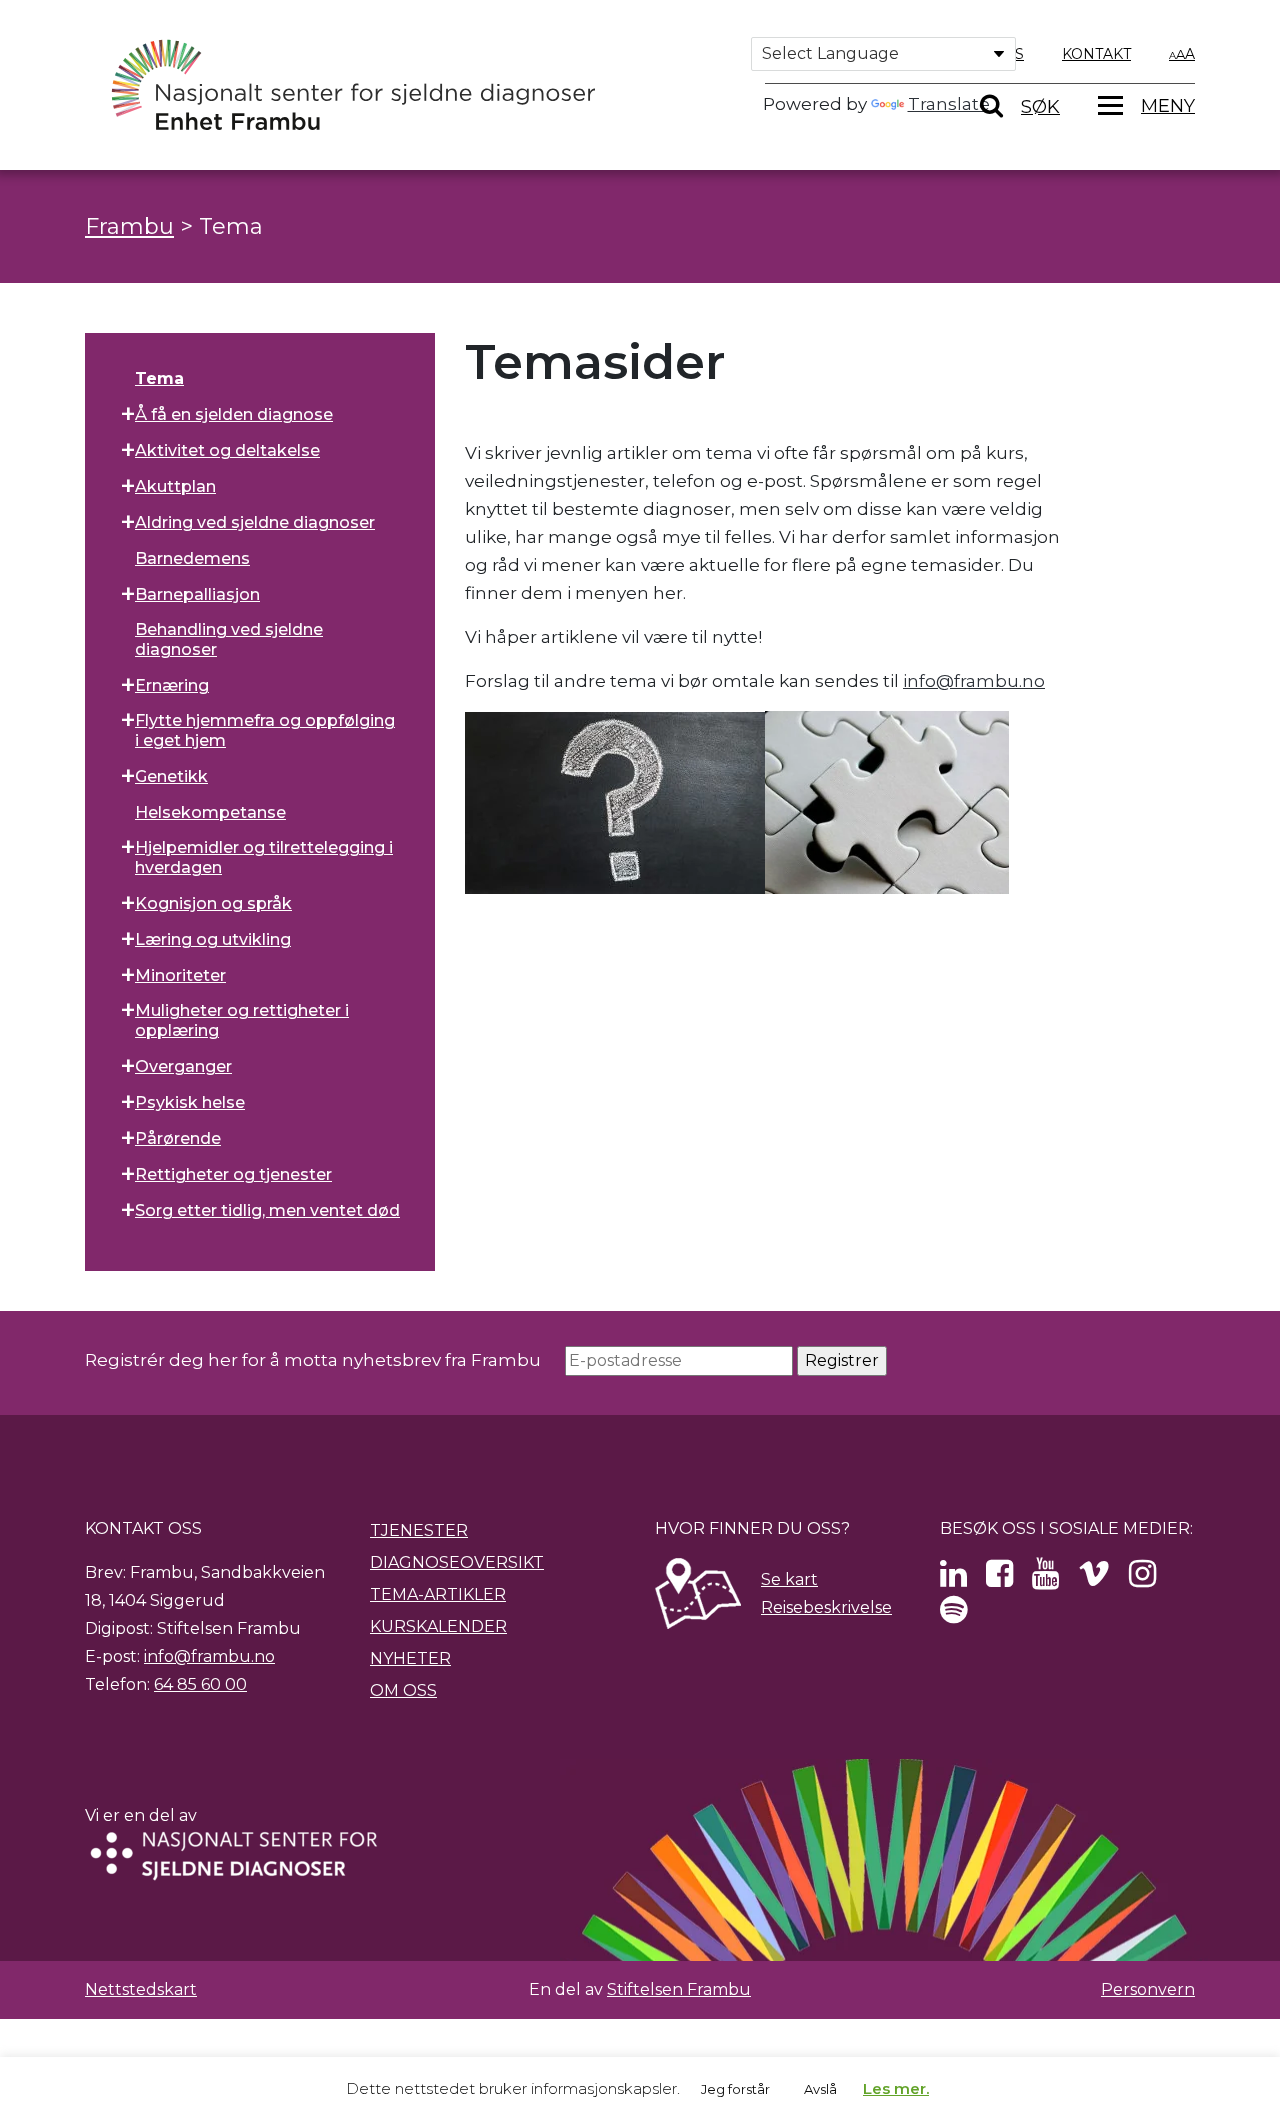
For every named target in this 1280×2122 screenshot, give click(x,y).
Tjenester (419, 1530)
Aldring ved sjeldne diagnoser (255, 522)
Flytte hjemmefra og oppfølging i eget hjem (265, 730)
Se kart (789, 1579)
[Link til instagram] (1142, 1579)
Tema (159, 378)
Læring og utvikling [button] (213, 939)
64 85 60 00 (200, 1684)
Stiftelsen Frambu (679, 1989)
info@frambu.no (974, 681)
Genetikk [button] (171, 776)
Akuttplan (175, 486)
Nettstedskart (141, 1989)
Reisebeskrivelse (826, 1607)
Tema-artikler (438, 1594)
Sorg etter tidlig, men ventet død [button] (267, 1210)
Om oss (403, 1690)
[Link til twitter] (953, 1579)
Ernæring (172, 685)
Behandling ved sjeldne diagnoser (229, 639)
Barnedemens (192, 558)
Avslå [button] (820, 2089)
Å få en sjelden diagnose (234, 414)
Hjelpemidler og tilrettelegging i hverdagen (264, 857)
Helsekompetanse (210, 812)
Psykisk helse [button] (190, 1102)
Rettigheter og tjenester (233, 1174)
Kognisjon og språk (213, 903)
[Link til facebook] (999, 1579)
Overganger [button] (183, 1066)
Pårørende (178, 1138)
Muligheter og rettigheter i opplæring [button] (242, 1020)
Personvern (1148, 1989)
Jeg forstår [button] (735, 2089)
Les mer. (896, 2088)
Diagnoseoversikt (457, 1562)
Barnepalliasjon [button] (197, 594)
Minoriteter (180, 975)
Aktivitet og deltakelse (227, 450)
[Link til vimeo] (1094, 1579)
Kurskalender (438, 1626)
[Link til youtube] (1045, 1579)
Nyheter (410, 1658)
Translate (949, 104)
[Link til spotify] (953, 1615)
